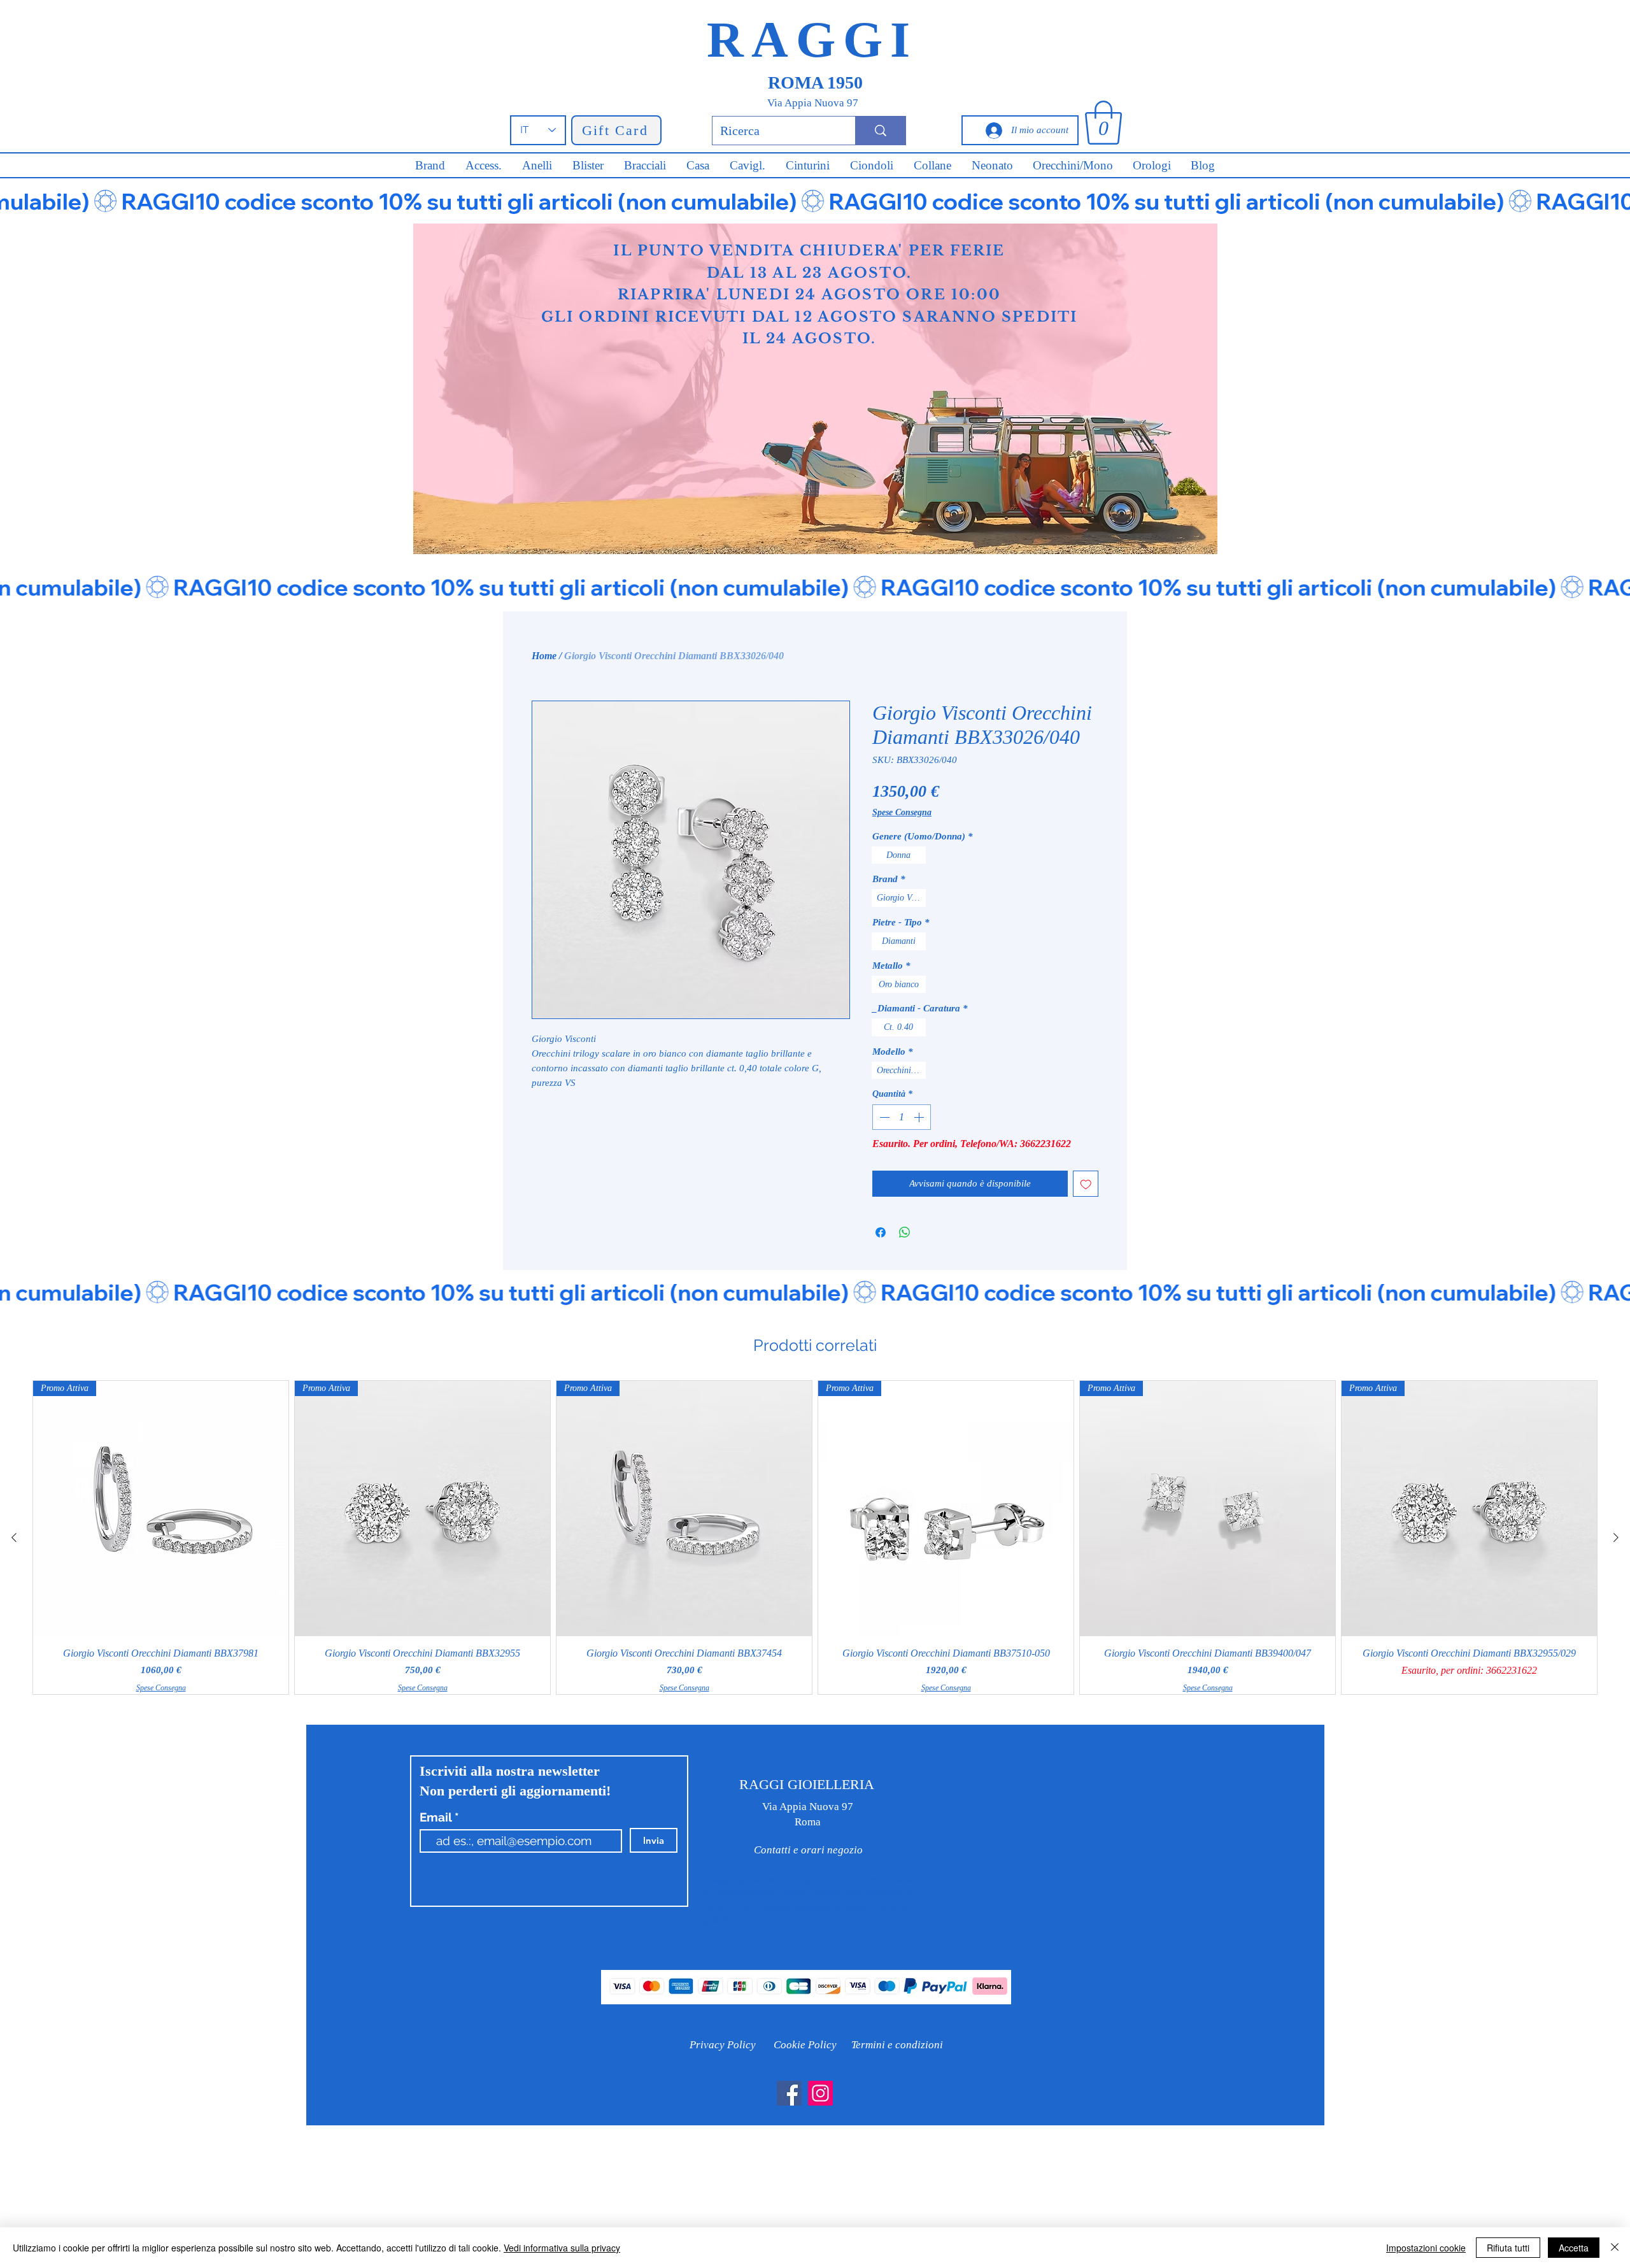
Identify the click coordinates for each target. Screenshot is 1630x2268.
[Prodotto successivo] (1616, 1537)
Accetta (1574, 2248)
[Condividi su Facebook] (881, 1232)
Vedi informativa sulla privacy (562, 2248)
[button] (1103, 123)
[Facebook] (789, 2093)
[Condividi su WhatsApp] (905, 1232)
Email (437, 1817)
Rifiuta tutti (1508, 2248)
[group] (815, 1537)
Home (544, 656)
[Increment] (920, 1117)
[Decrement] (883, 1117)
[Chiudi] (1615, 2248)
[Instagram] (820, 2093)
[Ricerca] (880, 131)
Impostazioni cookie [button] (1426, 2248)
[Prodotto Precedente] (14, 1537)
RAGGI (812, 39)
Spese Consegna (902, 812)
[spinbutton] (902, 1117)
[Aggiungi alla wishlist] (1086, 1184)
